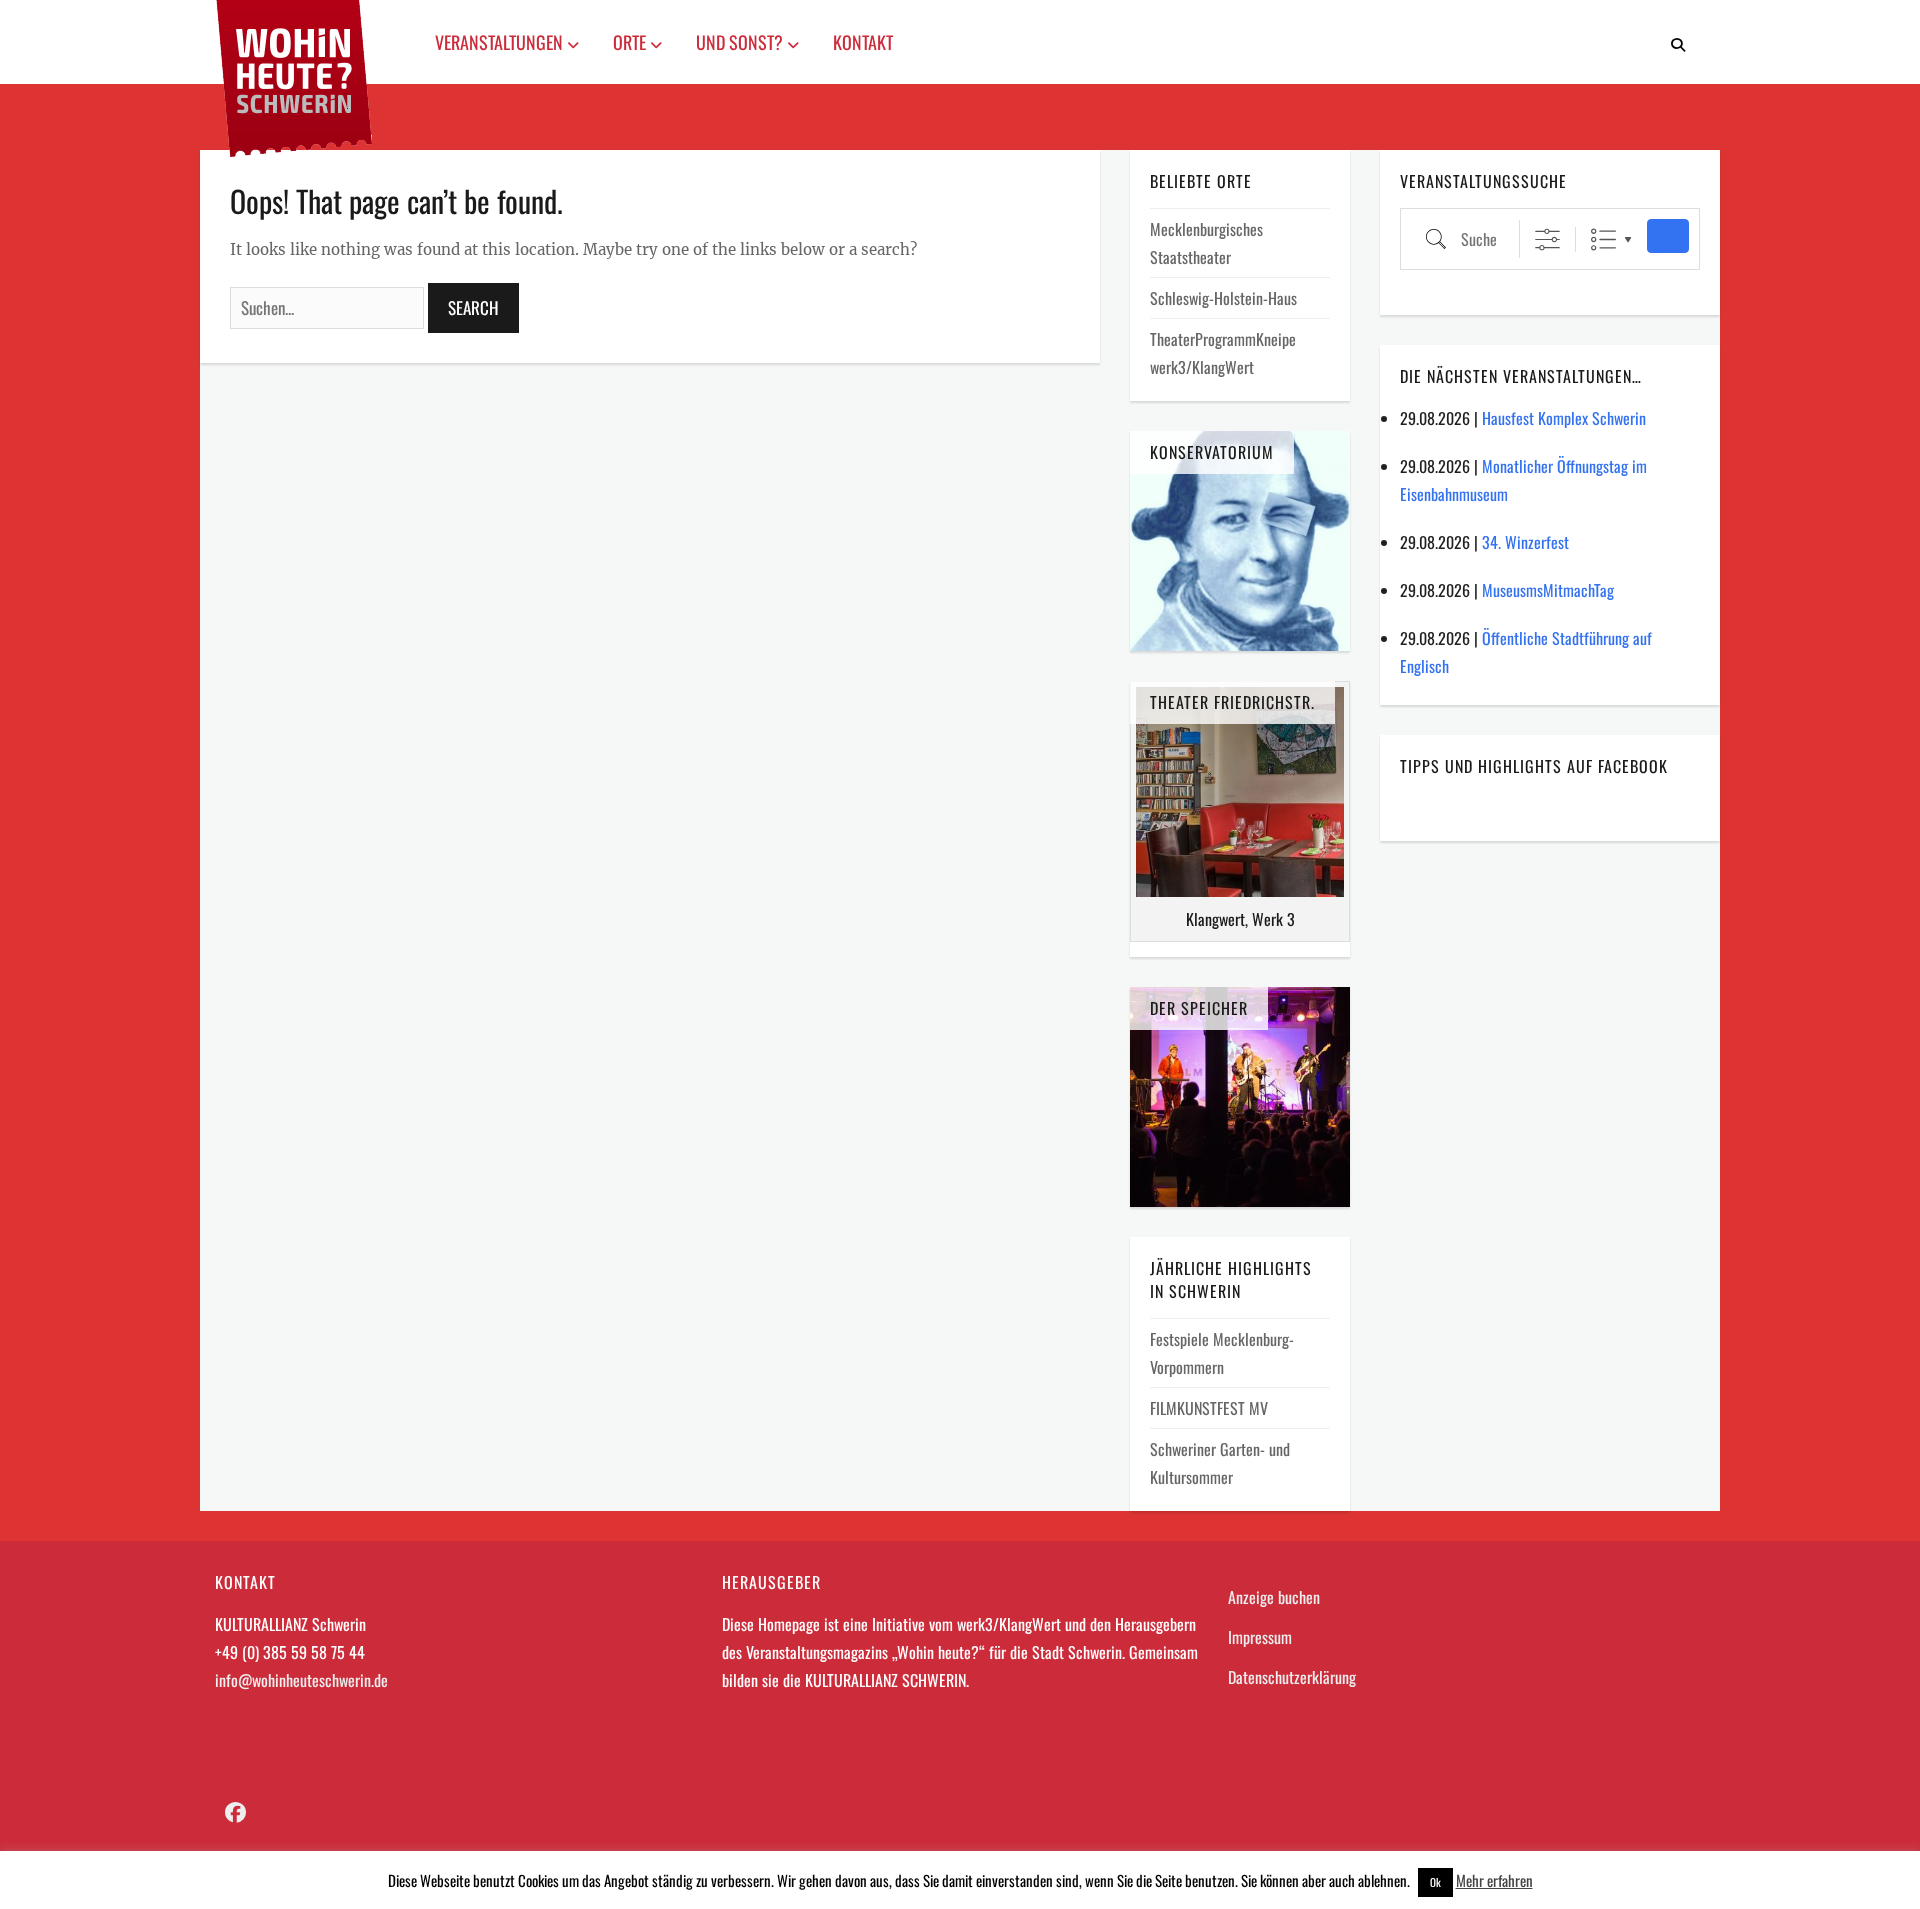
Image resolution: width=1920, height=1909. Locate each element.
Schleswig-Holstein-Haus (1223, 298)
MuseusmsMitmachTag (1548, 590)
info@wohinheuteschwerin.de (301, 1680)
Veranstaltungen (501, 42)
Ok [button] (1435, 1882)
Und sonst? (741, 42)
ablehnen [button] (1382, 1880)
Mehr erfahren (1494, 1880)
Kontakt (863, 42)
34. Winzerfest (1525, 542)
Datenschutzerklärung (1292, 1677)
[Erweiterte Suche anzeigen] (1547, 239)
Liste (1603, 239)
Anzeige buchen (1274, 1597)
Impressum (1260, 1637)
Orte (631, 42)
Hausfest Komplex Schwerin (1564, 418)
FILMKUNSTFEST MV (1209, 1408)
